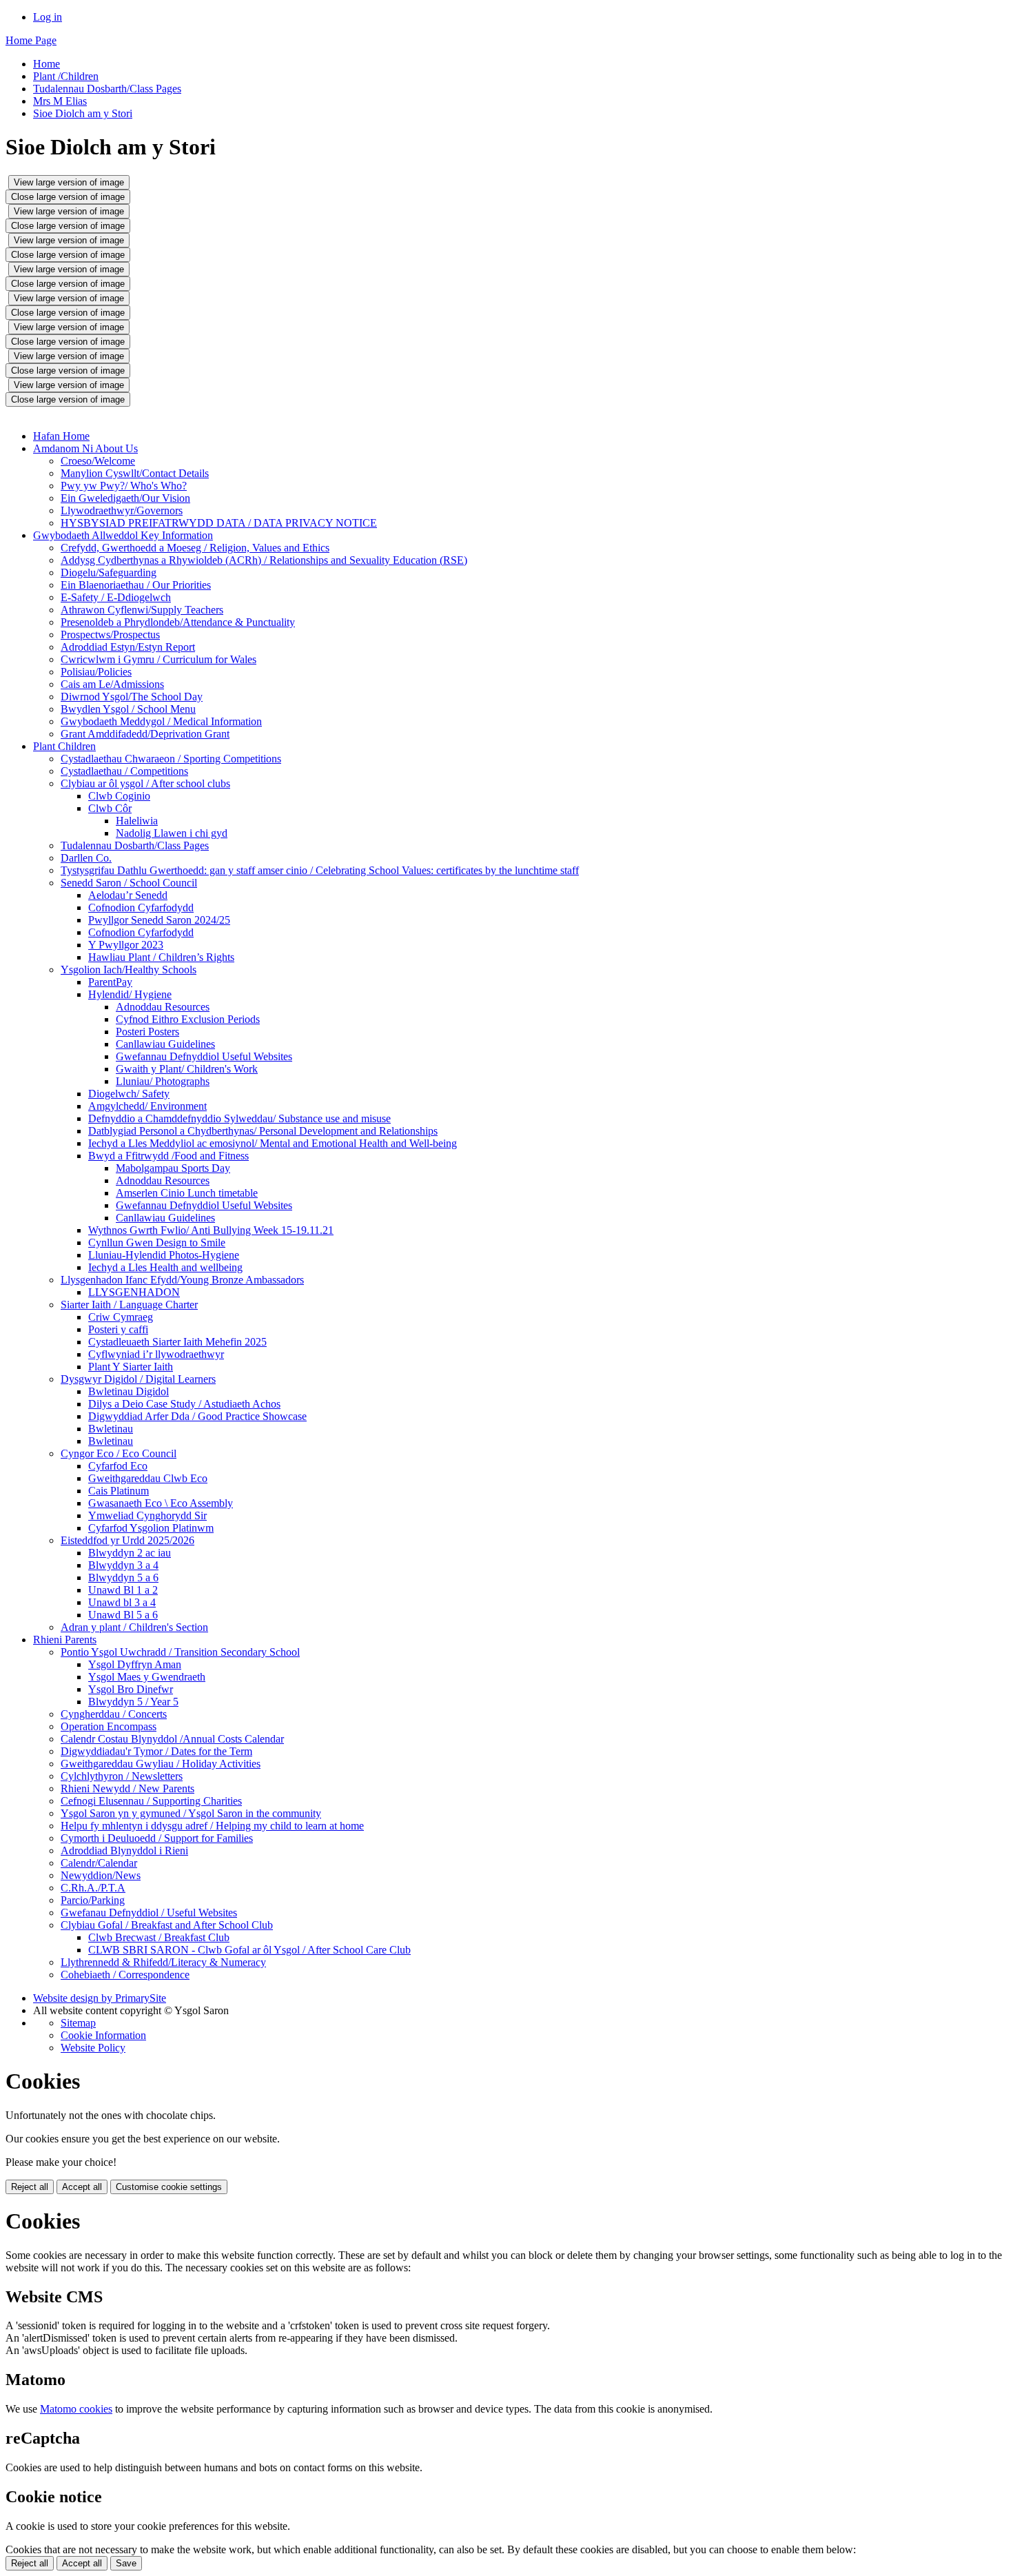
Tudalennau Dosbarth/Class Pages (107, 89)
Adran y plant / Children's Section (134, 1627)
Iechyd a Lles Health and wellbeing (165, 1267)
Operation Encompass (109, 1726)
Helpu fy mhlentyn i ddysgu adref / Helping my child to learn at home (212, 1826)
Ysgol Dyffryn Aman (135, 1664)
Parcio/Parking (93, 1900)
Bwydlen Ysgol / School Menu (128, 709)
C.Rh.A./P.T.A (93, 1888)
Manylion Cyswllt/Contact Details (135, 473)
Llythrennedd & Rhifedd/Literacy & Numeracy (163, 1962)
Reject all (30, 2187)
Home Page (31, 40)
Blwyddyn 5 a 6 (123, 1578)
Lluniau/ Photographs (163, 1081)
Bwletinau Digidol (129, 1391)
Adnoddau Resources (163, 1007)
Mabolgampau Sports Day (173, 1168)
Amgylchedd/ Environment (147, 1106)
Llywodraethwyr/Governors (122, 510)
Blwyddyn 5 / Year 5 (133, 1702)
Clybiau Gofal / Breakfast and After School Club (167, 1925)
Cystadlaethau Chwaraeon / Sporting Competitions (171, 759)
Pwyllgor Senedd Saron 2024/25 (159, 920)
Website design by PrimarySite (100, 1998)
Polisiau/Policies (96, 672)
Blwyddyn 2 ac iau (130, 1553)
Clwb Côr (110, 808)
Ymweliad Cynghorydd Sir (147, 1515)
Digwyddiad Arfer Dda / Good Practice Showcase (197, 1416)
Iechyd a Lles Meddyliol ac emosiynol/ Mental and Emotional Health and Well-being (273, 1143)
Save (126, 2563)
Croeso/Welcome (98, 461)
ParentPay (110, 982)
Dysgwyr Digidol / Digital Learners (138, 1379)
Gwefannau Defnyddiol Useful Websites (204, 1056)
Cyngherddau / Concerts (114, 1714)
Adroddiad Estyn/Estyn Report (128, 647)
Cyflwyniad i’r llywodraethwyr (156, 1354)
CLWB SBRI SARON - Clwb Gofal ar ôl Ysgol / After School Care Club (249, 1950)
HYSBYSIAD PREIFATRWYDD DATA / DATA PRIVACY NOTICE (219, 523)
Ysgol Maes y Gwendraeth (147, 1677)
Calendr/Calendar (99, 1863)
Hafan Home (61, 436)
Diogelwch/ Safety (129, 1094)
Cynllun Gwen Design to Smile (157, 1243)
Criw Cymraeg (121, 1317)
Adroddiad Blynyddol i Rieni (124, 1850)
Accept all (82, 2187)
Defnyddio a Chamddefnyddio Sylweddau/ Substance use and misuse (239, 1118)
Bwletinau (111, 1429)
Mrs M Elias (60, 101)
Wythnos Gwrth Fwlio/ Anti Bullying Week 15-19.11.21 (211, 1230)
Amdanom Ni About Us (85, 448)
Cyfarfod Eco (118, 1466)
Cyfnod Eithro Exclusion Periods (188, 1019)
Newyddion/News (101, 1875)
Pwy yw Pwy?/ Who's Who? (124, 486)
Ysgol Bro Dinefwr (131, 1689)
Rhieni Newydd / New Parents (127, 1788)
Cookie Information (103, 2035)
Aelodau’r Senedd (128, 895)
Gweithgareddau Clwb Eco (148, 1478)
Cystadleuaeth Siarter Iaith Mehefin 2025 (177, 1342)
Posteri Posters (147, 1032)
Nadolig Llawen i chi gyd (172, 833)
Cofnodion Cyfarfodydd (141, 907)
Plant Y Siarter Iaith (131, 1367)
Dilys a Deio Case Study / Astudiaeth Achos (184, 1404)
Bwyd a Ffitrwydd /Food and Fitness (168, 1156)
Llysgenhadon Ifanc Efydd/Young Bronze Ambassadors (182, 1280)
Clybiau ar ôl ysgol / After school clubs (145, 783)
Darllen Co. (86, 858)
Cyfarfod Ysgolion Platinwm (151, 1528)
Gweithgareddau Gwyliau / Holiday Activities (161, 1764)
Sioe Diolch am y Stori (83, 113)
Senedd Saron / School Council (129, 883)
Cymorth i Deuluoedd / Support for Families (157, 1838)
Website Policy (93, 2048)
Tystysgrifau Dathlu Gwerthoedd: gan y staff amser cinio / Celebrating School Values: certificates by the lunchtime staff (320, 870)
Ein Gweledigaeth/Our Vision (125, 498)
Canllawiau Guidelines (165, 1044)
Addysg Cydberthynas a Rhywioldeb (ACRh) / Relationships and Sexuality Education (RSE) (264, 560)
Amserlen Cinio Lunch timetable (187, 1193)
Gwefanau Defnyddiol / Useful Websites (149, 1913)
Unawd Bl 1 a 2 (123, 1590)
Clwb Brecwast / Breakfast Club (159, 1937)
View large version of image (69, 182)
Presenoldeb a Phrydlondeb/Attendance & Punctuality (178, 622)
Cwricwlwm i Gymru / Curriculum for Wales (158, 659)
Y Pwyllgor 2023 (126, 945)
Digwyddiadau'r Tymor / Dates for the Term (156, 1751)
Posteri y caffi (118, 1329)
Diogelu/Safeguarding (109, 572)
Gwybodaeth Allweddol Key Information (123, 535)
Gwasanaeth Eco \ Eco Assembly (161, 1503)
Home (47, 64)
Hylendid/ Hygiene (130, 994)
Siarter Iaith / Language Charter (129, 1305)
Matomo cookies (76, 2409)
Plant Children (64, 746)
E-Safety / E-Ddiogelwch (116, 597)
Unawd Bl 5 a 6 (123, 1615)
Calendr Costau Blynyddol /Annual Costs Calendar (172, 1739)
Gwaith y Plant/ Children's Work (187, 1069)
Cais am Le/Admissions (112, 684)
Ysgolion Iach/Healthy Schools (129, 970)
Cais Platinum (119, 1491)
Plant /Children (66, 76)
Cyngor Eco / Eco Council (119, 1453)
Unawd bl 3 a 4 (122, 1602)
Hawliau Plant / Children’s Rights (161, 957)
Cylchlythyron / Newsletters (122, 1776)
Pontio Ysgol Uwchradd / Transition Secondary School (180, 1652)
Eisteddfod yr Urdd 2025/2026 (127, 1540)
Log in (48, 17)
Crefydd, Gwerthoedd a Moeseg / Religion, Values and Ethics (195, 548)
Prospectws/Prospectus (110, 635)
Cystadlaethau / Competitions (124, 771)
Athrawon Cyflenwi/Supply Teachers (142, 610)
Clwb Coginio (119, 796)
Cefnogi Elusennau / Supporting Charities (151, 1801)
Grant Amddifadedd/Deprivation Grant (145, 734)
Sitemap (78, 2023)
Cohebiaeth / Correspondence (125, 1975)
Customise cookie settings (169, 2187)
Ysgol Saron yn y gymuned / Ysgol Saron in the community (191, 1813)
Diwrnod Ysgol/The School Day (132, 697)
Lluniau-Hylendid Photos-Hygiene (164, 1255)
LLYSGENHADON (134, 1292)
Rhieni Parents (65, 1640)
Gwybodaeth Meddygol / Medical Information (161, 721)
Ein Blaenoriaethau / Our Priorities (136, 585)
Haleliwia (137, 821)
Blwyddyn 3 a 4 (123, 1565)
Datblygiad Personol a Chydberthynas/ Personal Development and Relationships (263, 1131)
